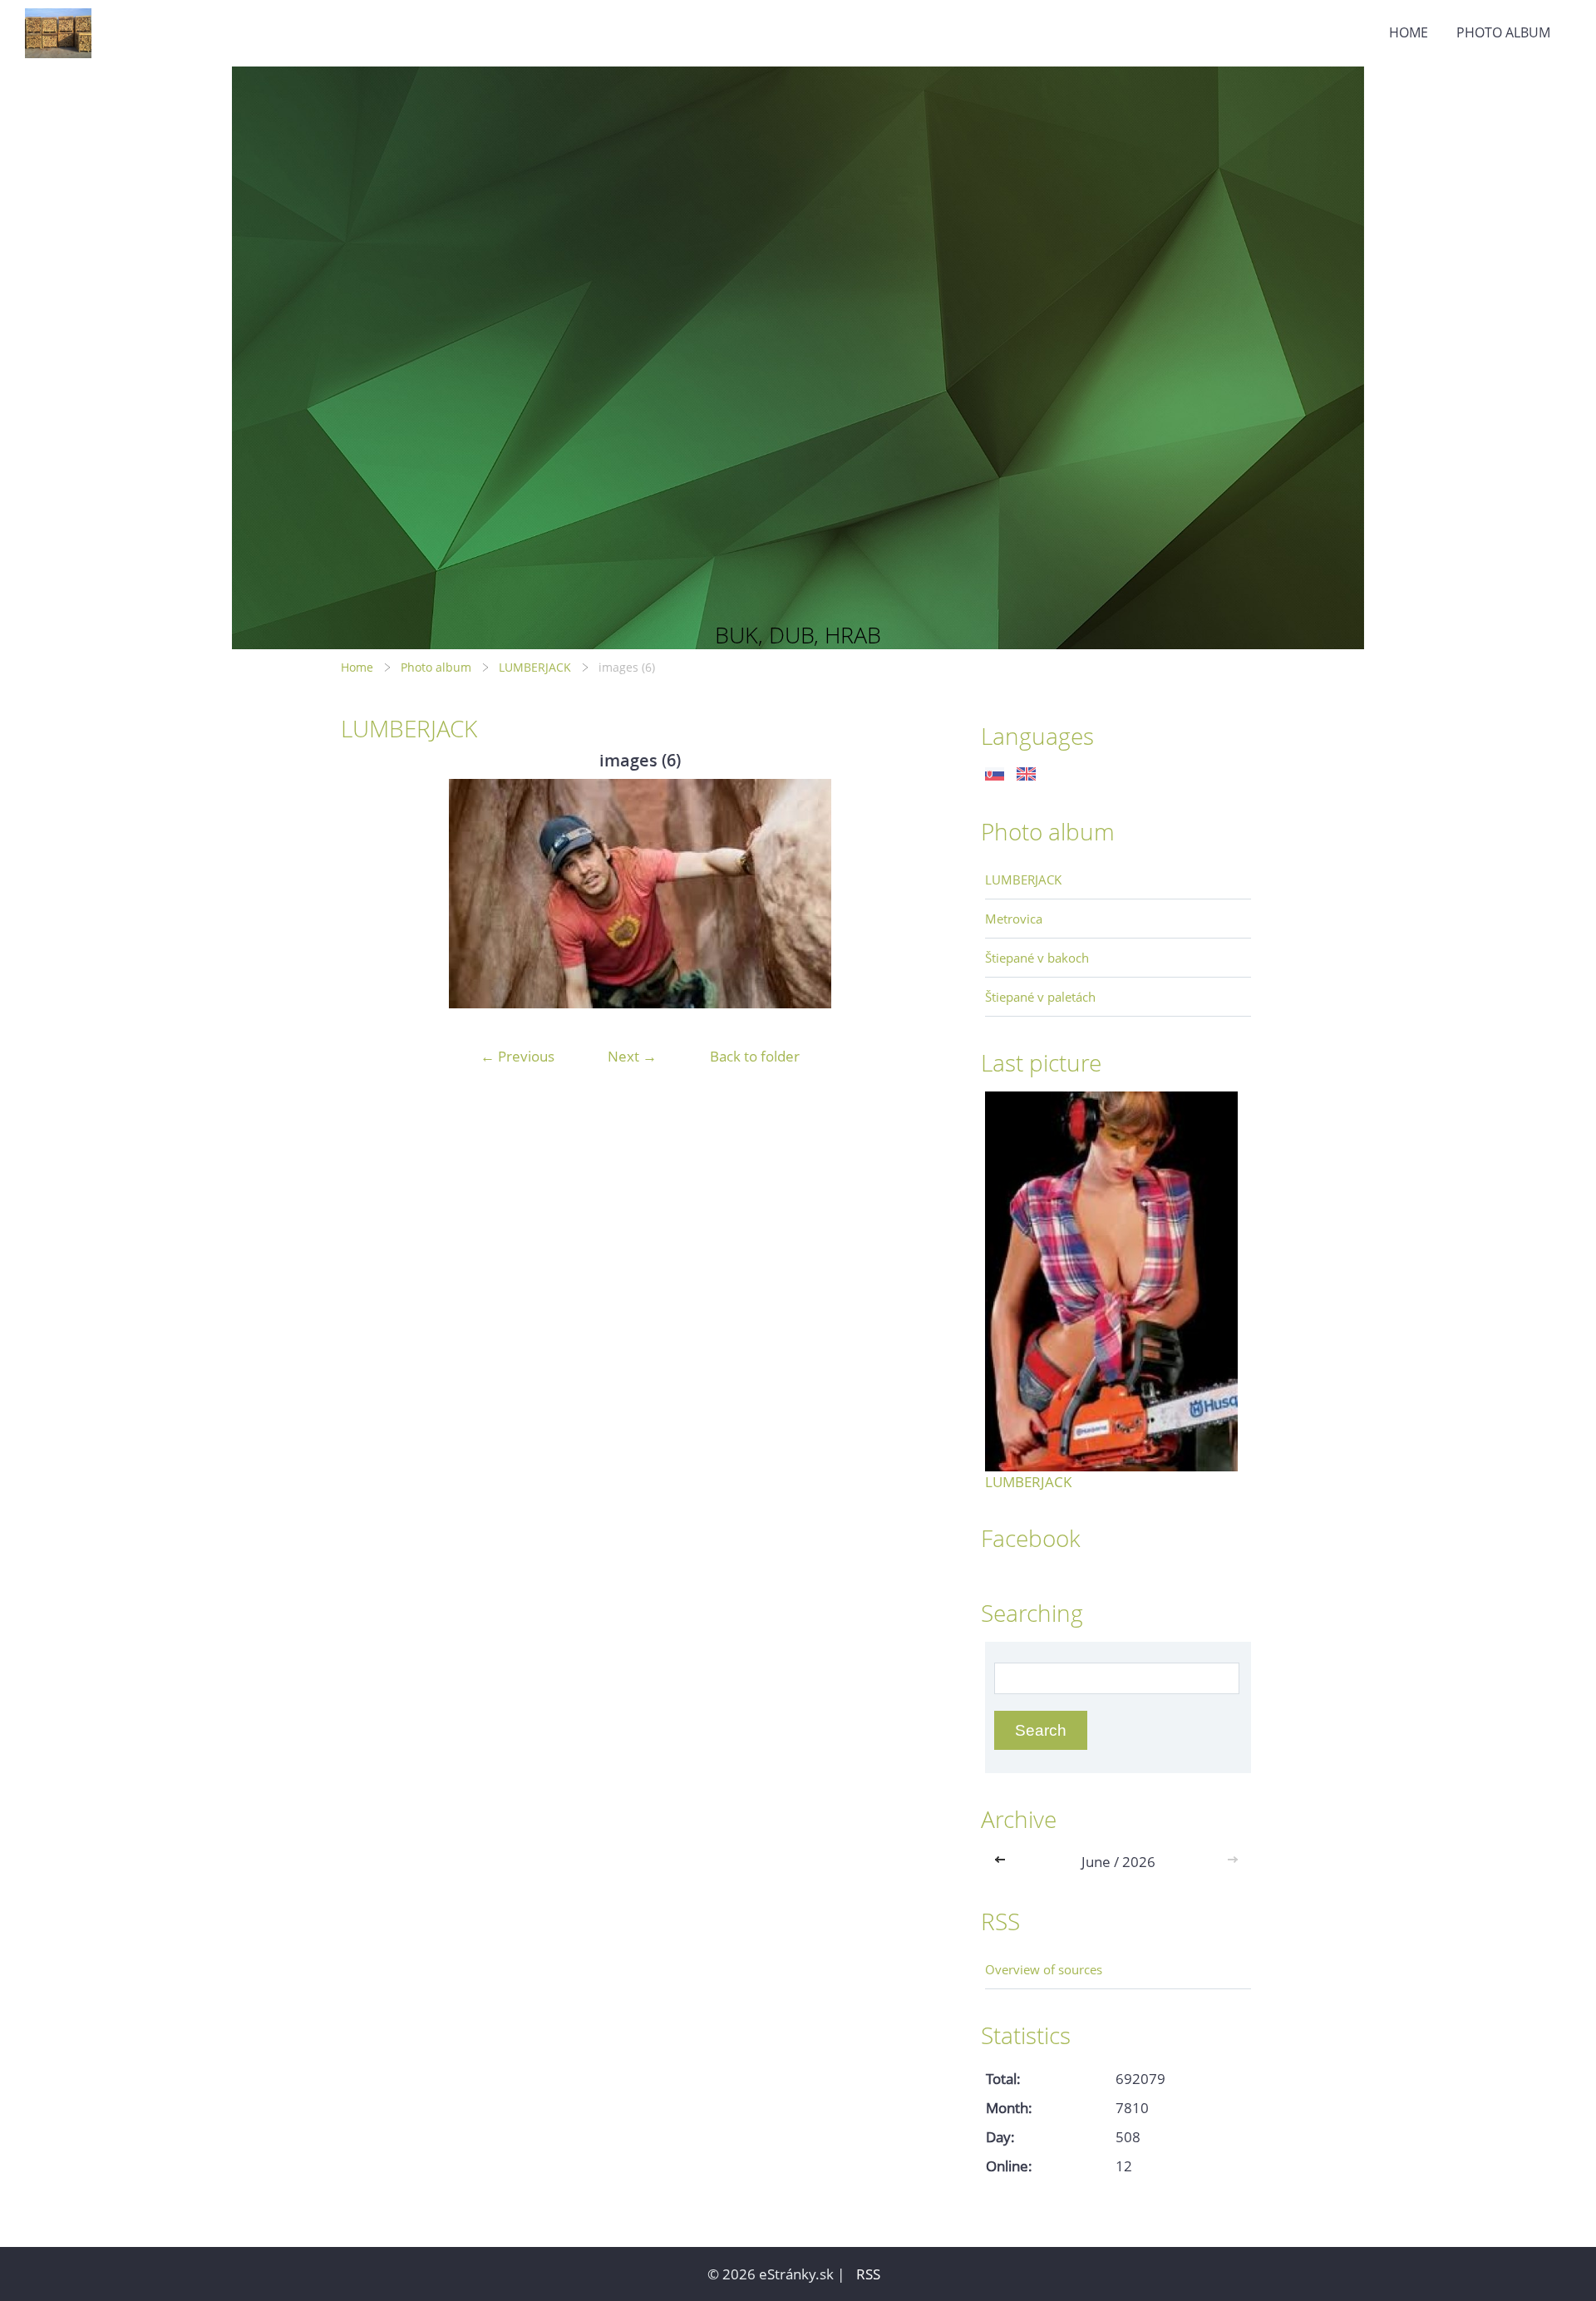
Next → (632, 1056)
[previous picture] (368, 894)
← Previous (517, 1056)
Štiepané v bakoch (1037, 958)
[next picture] (912, 894)
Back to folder (755, 1056)
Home (1409, 32)
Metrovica (1014, 919)
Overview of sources (1044, 1969)
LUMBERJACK (535, 667)
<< (1003, 1862)
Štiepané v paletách (1040, 997)
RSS (868, 2274)
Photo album (1503, 32)
